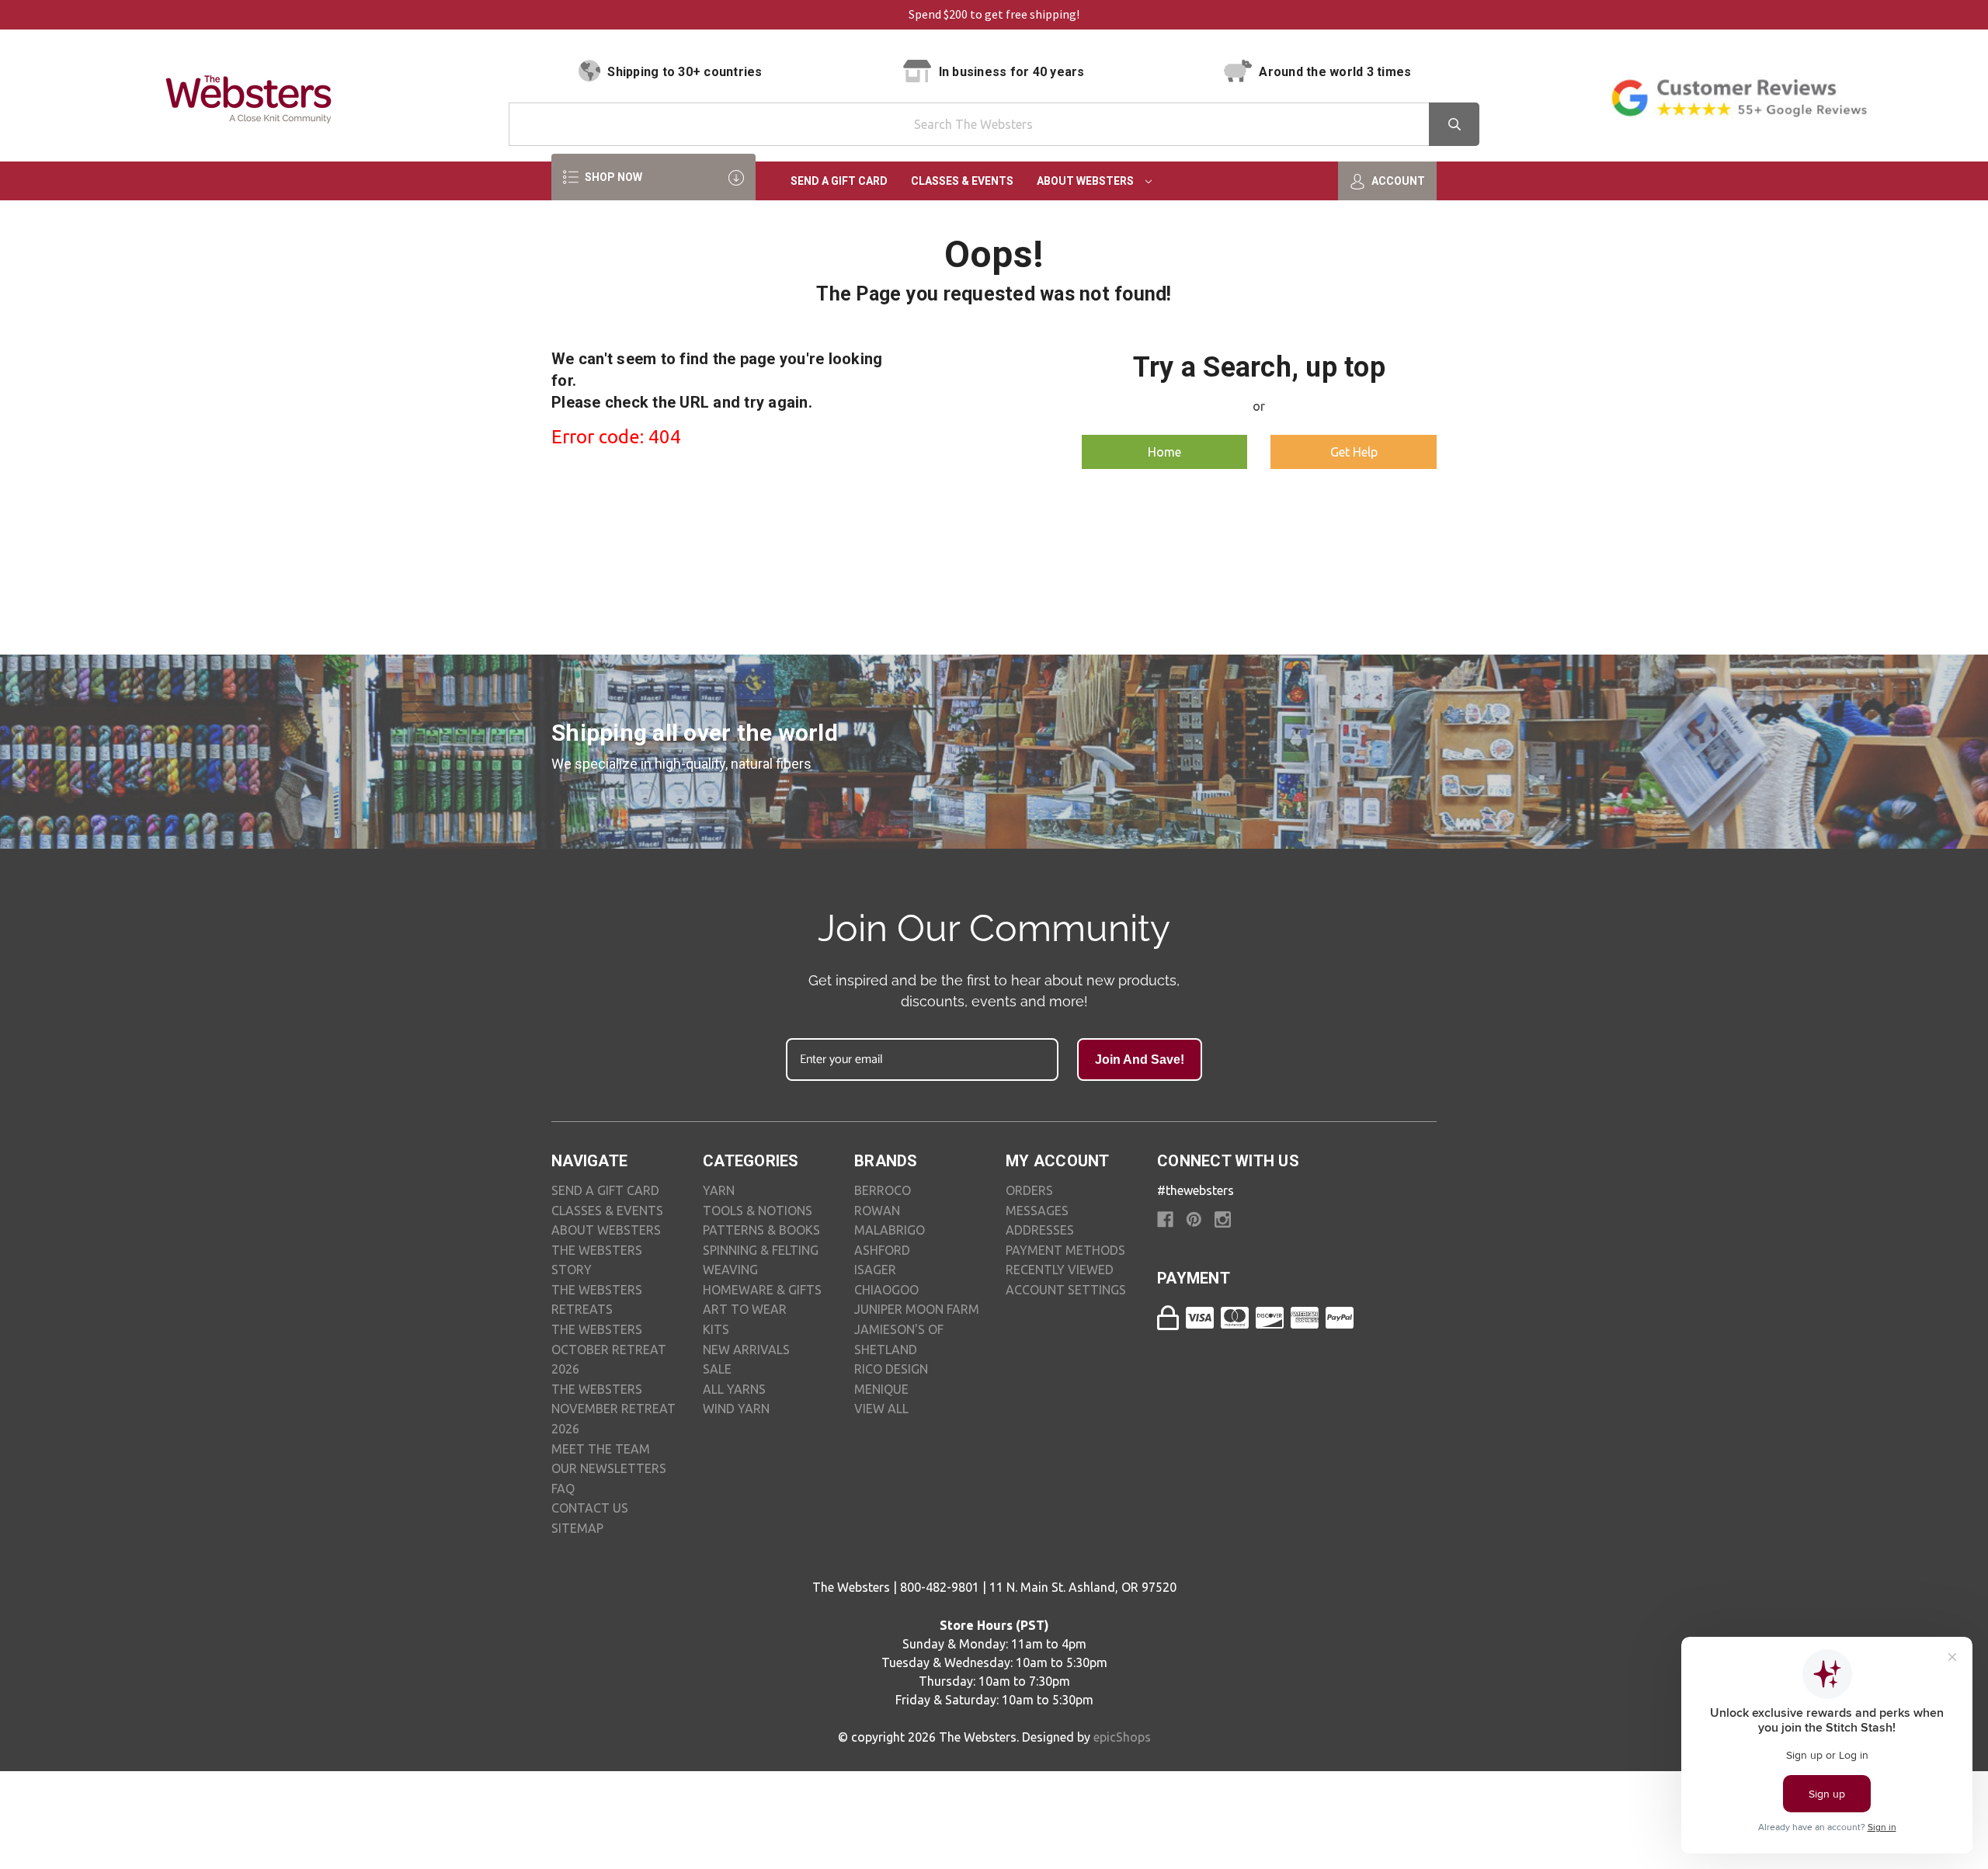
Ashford (882, 1250)
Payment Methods (1065, 1250)
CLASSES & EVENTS (607, 1211)
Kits (716, 1329)
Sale (717, 1369)
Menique (881, 1389)
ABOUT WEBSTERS (606, 1230)
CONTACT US (590, 1508)
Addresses (1040, 1230)
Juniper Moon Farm (917, 1309)
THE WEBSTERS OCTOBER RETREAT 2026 (609, 1349)
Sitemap (577, 1528)
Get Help (1354, 452)
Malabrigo (890, 1230)
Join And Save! (1140, 1060)
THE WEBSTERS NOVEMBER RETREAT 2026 (613, 1409)
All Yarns (734, 1389)
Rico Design (891, 1369)
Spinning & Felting (761, 1250)
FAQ (563, 1489)
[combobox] (994, 124)
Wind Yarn (736, 1409)
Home (1164, 452)
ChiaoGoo (886, 1290)
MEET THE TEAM (601, 1449)
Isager (875, 1270)
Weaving (730, 1270)
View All (881, 1409)
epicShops (1122, 1737)
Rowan (877, 1211)
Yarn (719, 1190)
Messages (1037, 1211)
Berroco (883, 1190)
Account (1397, 181)
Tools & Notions (758, 1211)
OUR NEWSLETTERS (609, 1468)
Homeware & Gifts (762, 1290)
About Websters (1086, 181)
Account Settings (1066, 1290)
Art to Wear (745, 1309)
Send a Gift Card (839, 181)
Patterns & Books (761, 1230)
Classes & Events (962, 181)
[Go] (1454, 124)
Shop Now (612, 177)
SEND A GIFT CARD (605, 1190)
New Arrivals (746, 1350)
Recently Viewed (1060, 1270)
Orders (1029, 1190)
